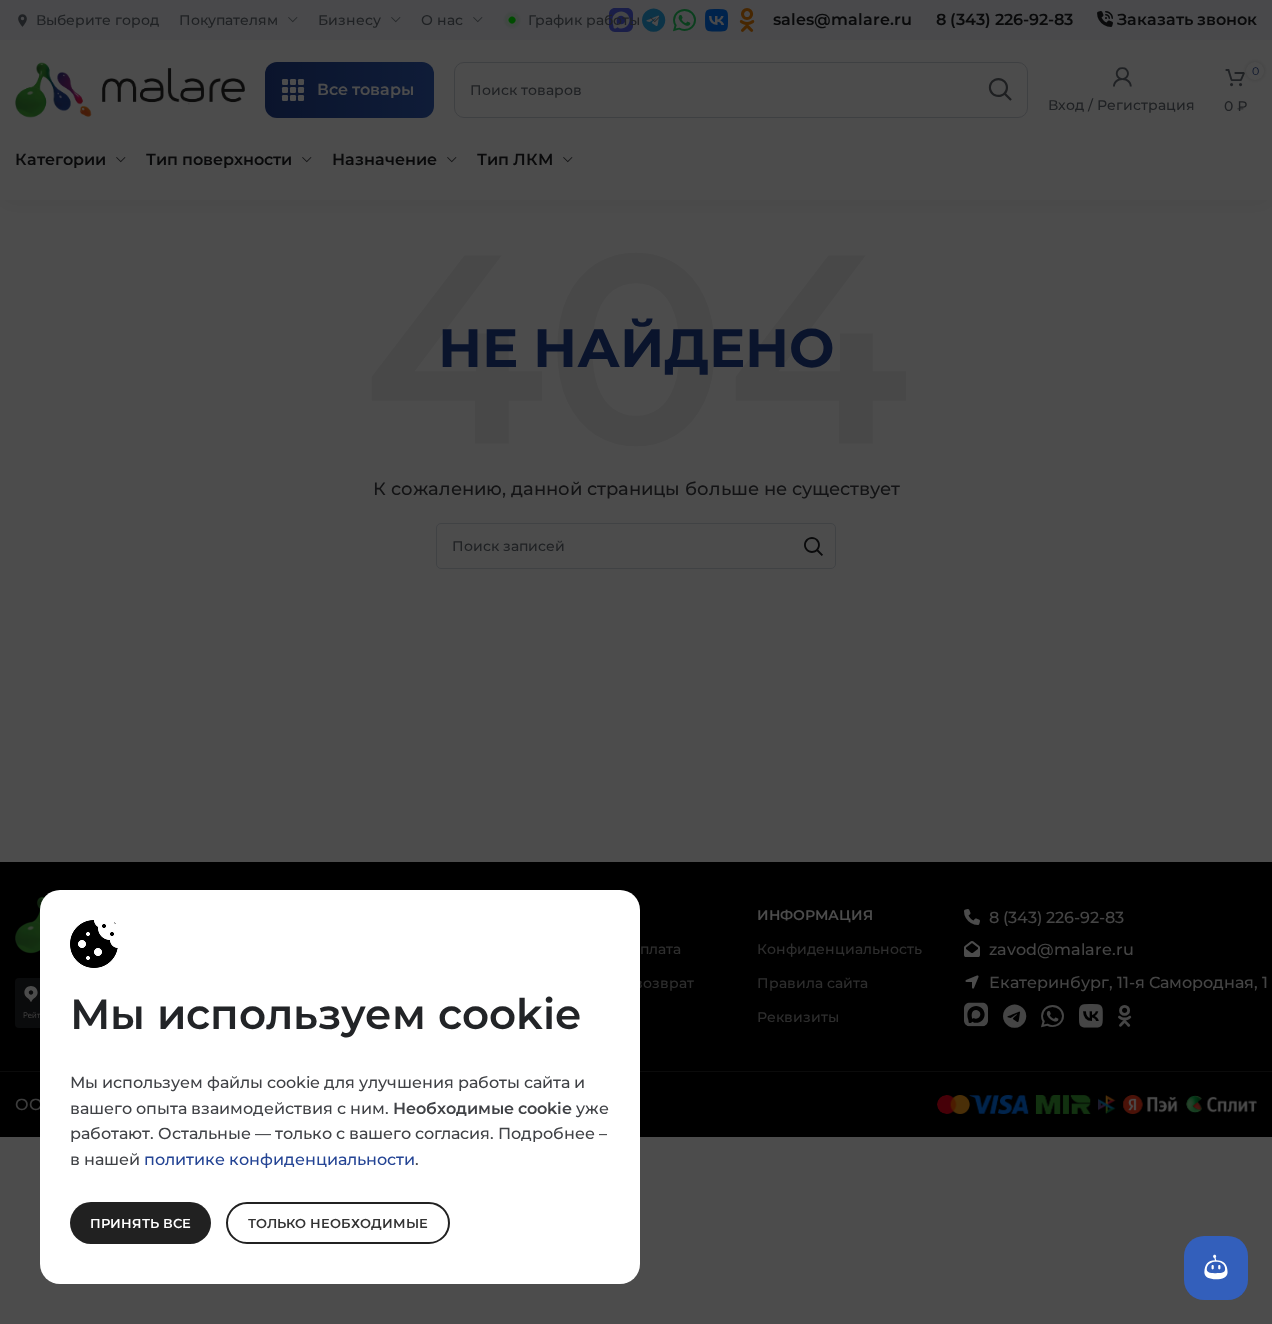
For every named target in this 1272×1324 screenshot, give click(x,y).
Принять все (140, 1222)
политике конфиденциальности (279, 1158)
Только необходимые (338, 1222)
